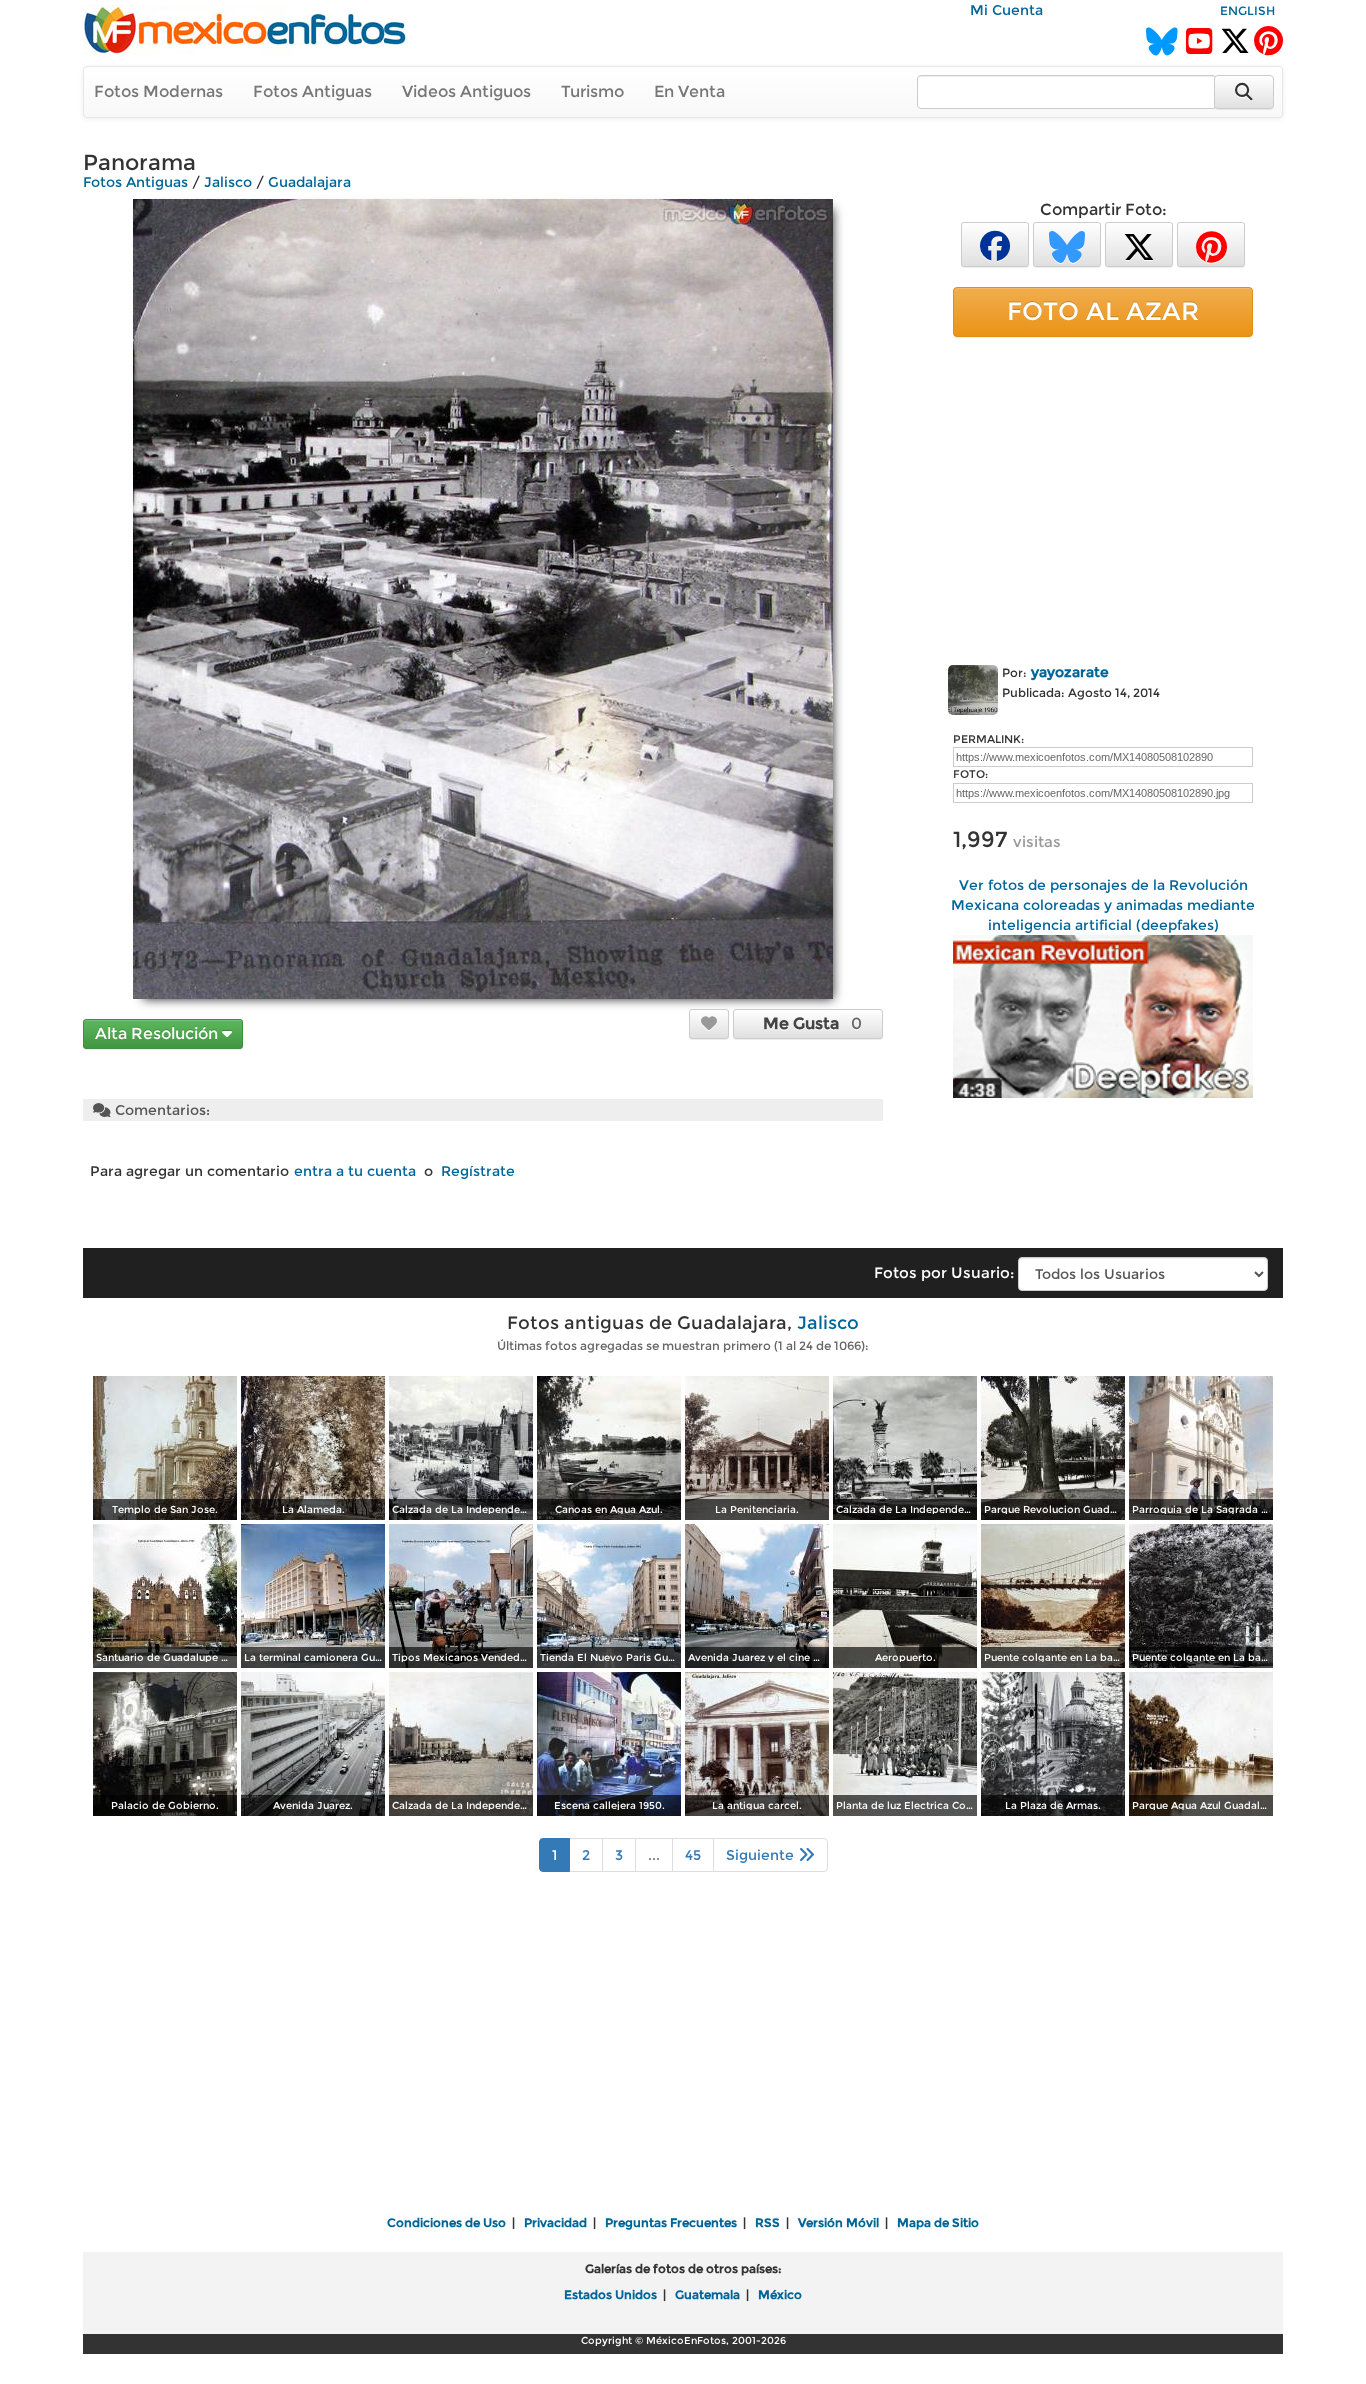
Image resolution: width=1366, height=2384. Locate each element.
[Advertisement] (1103, 497)
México (780, 2294)
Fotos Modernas (158, 91)
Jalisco (228, 182)
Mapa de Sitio (938, 2222)
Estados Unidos (610, 2294)
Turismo (592, 91)
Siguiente (762, 1855)
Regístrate (478, 1171)
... (654, 1855)
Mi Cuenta (1006, 10)
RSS (767, 2222)
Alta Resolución (158, 1033)
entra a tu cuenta (355, 1171)
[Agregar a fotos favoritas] (709, 1023)
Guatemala (707, 2294)
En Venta (689, 91)
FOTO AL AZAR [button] (1103, 311)
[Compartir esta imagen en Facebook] (995, 243)
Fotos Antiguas (312, 91)
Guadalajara (309, 182)
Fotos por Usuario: (944, 1272)
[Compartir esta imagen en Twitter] (1139, 243)
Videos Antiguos (466, 91)
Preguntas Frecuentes (671, 2222)
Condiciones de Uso (446, 2222)
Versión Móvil (838, 2222)
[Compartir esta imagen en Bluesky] (1067, 243)
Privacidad (555, 2222)
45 (693, 1855)
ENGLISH (1247, 10)
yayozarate (1070, 672)
